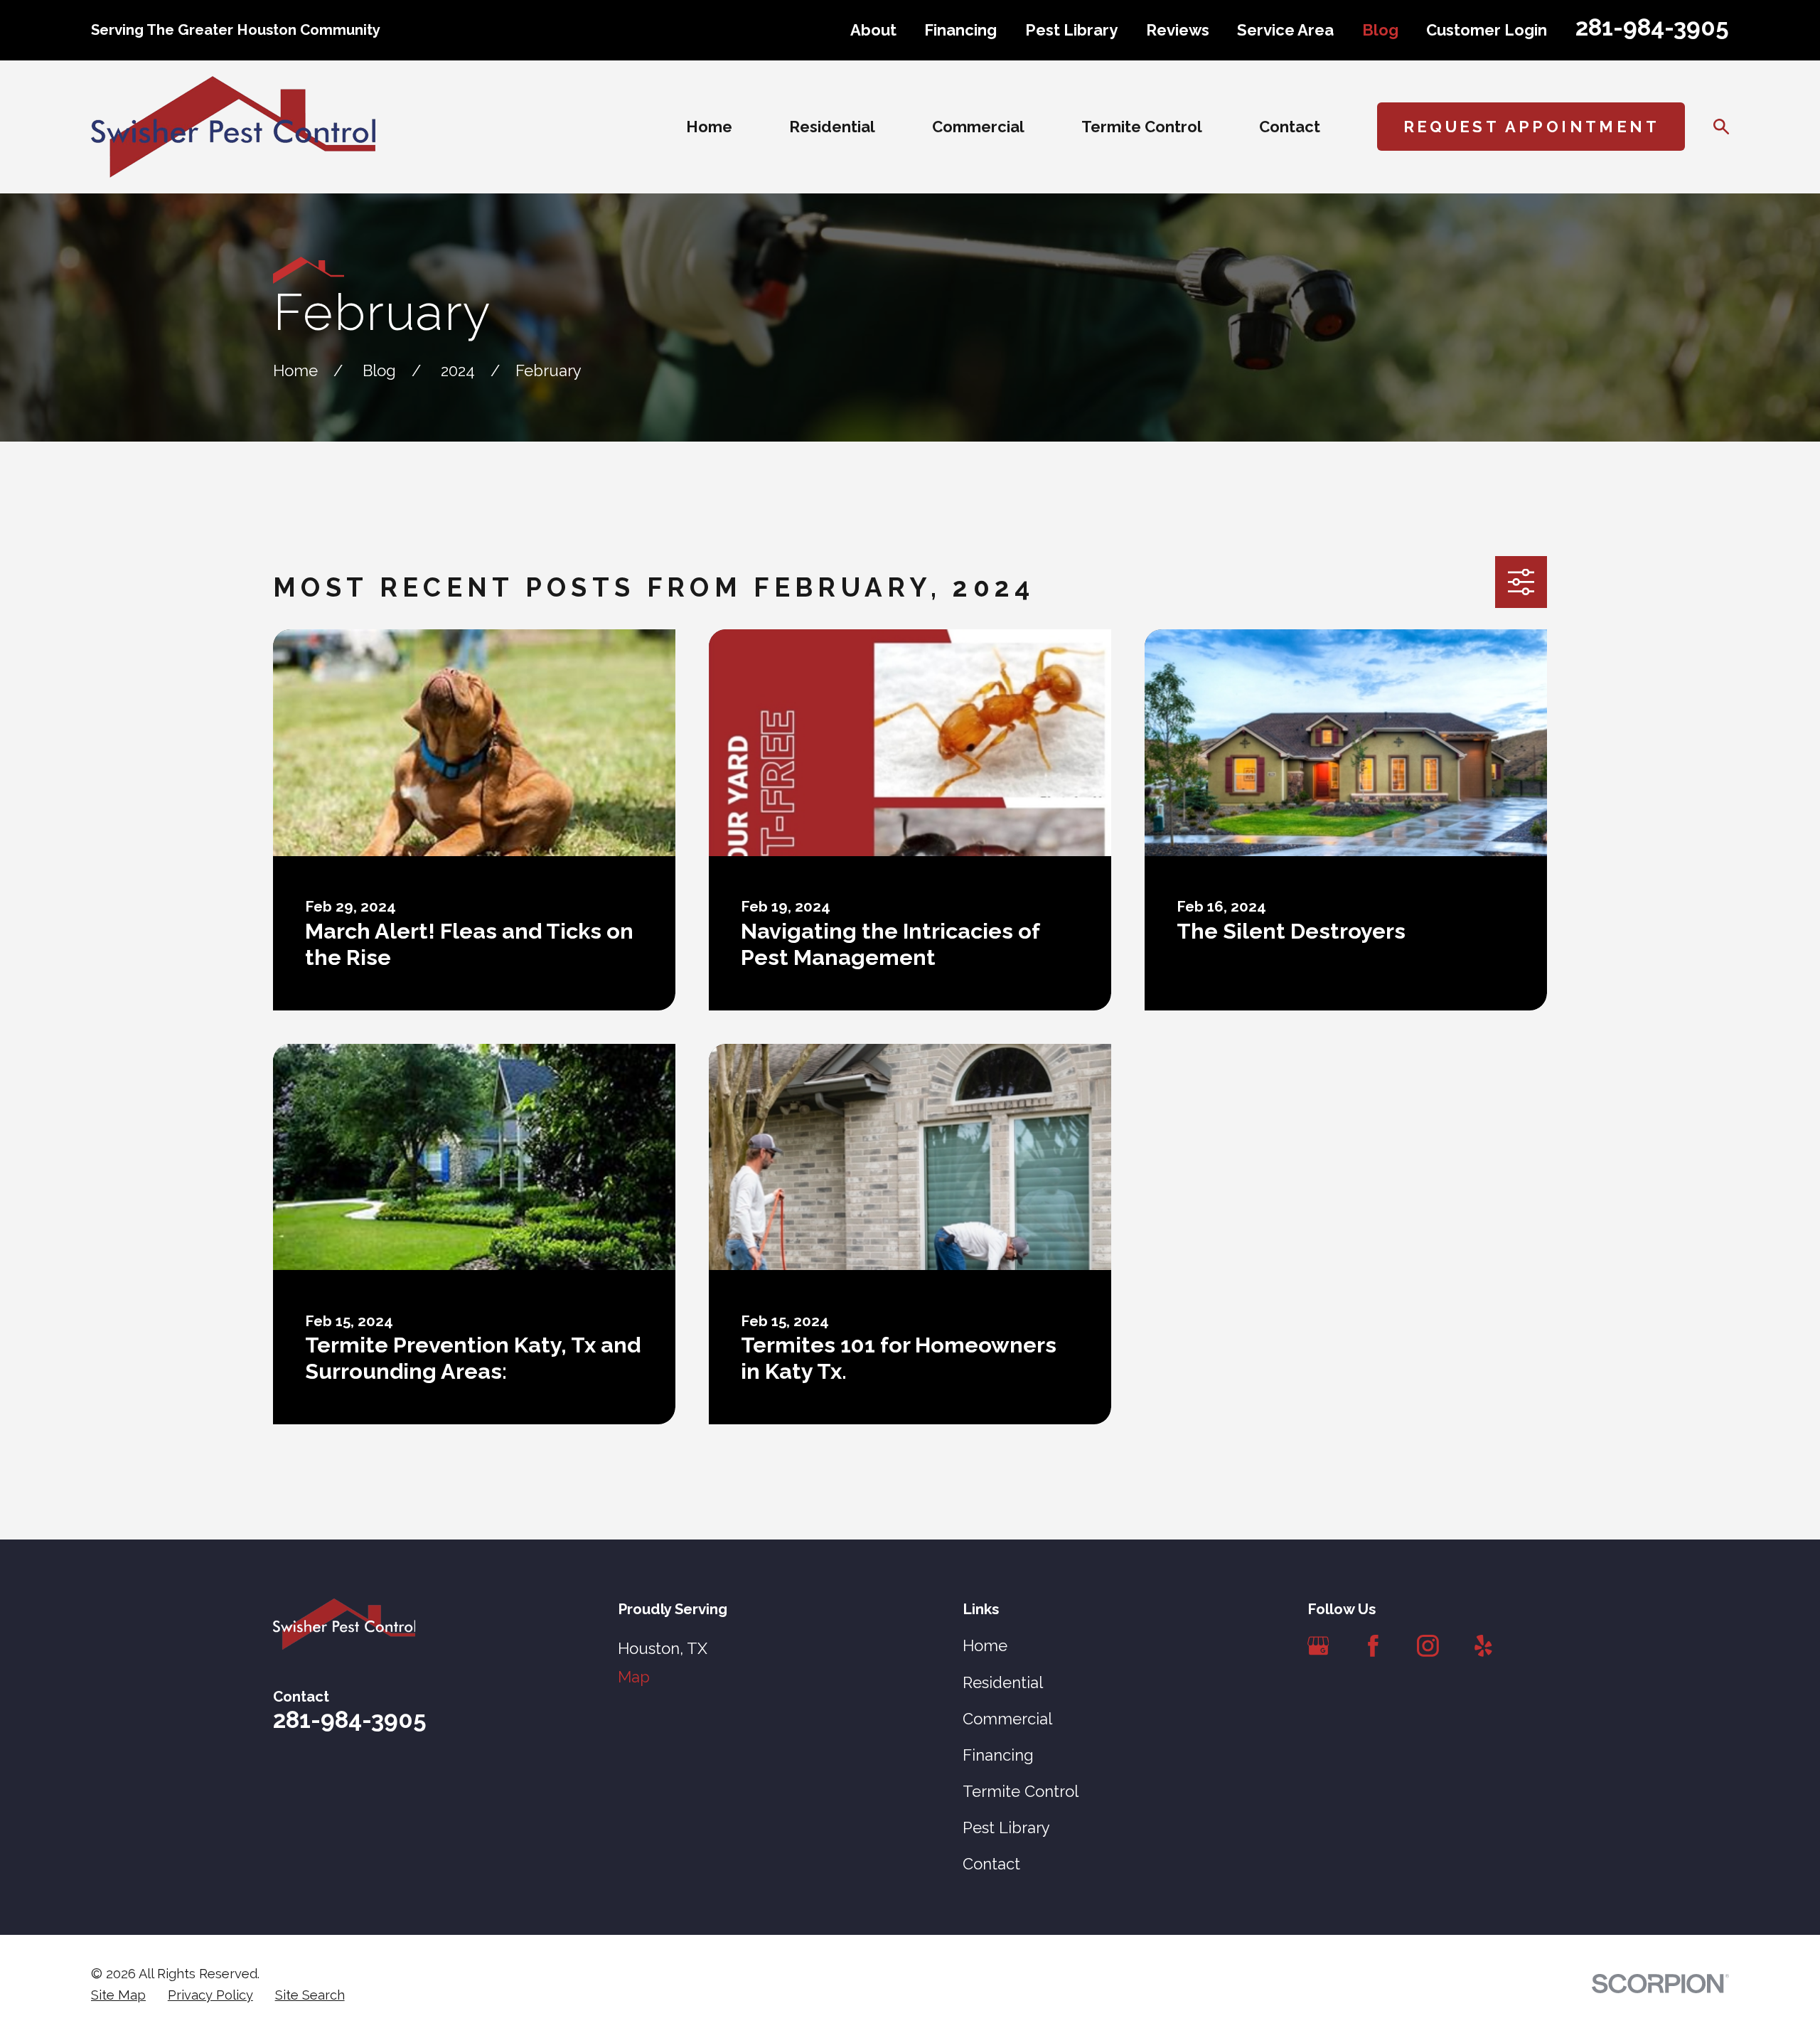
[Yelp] (1483, 1646)
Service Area (1285, 30)
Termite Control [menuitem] (1142, 127)
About (873, 30)
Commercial (1007, 1719)
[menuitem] (118, 1995)
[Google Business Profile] (1318, 1646)
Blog (1380, 30)
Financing (960, 30)
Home (985, 1645)
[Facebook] (1373, 1646)
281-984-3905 (1652, 27)
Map (634, 1677)
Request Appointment (1532, 127)
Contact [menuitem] (1290, 127)
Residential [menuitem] (832, 127)
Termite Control (1021, 1791)
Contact (991, 1864)
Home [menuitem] (709, 127)
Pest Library (1071, 30)
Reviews (1178, 30)
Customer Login (1487, 30)
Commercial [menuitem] (978, 127)
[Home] (233, 127)
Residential (1003, 1682)
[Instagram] (1428, 1646)
